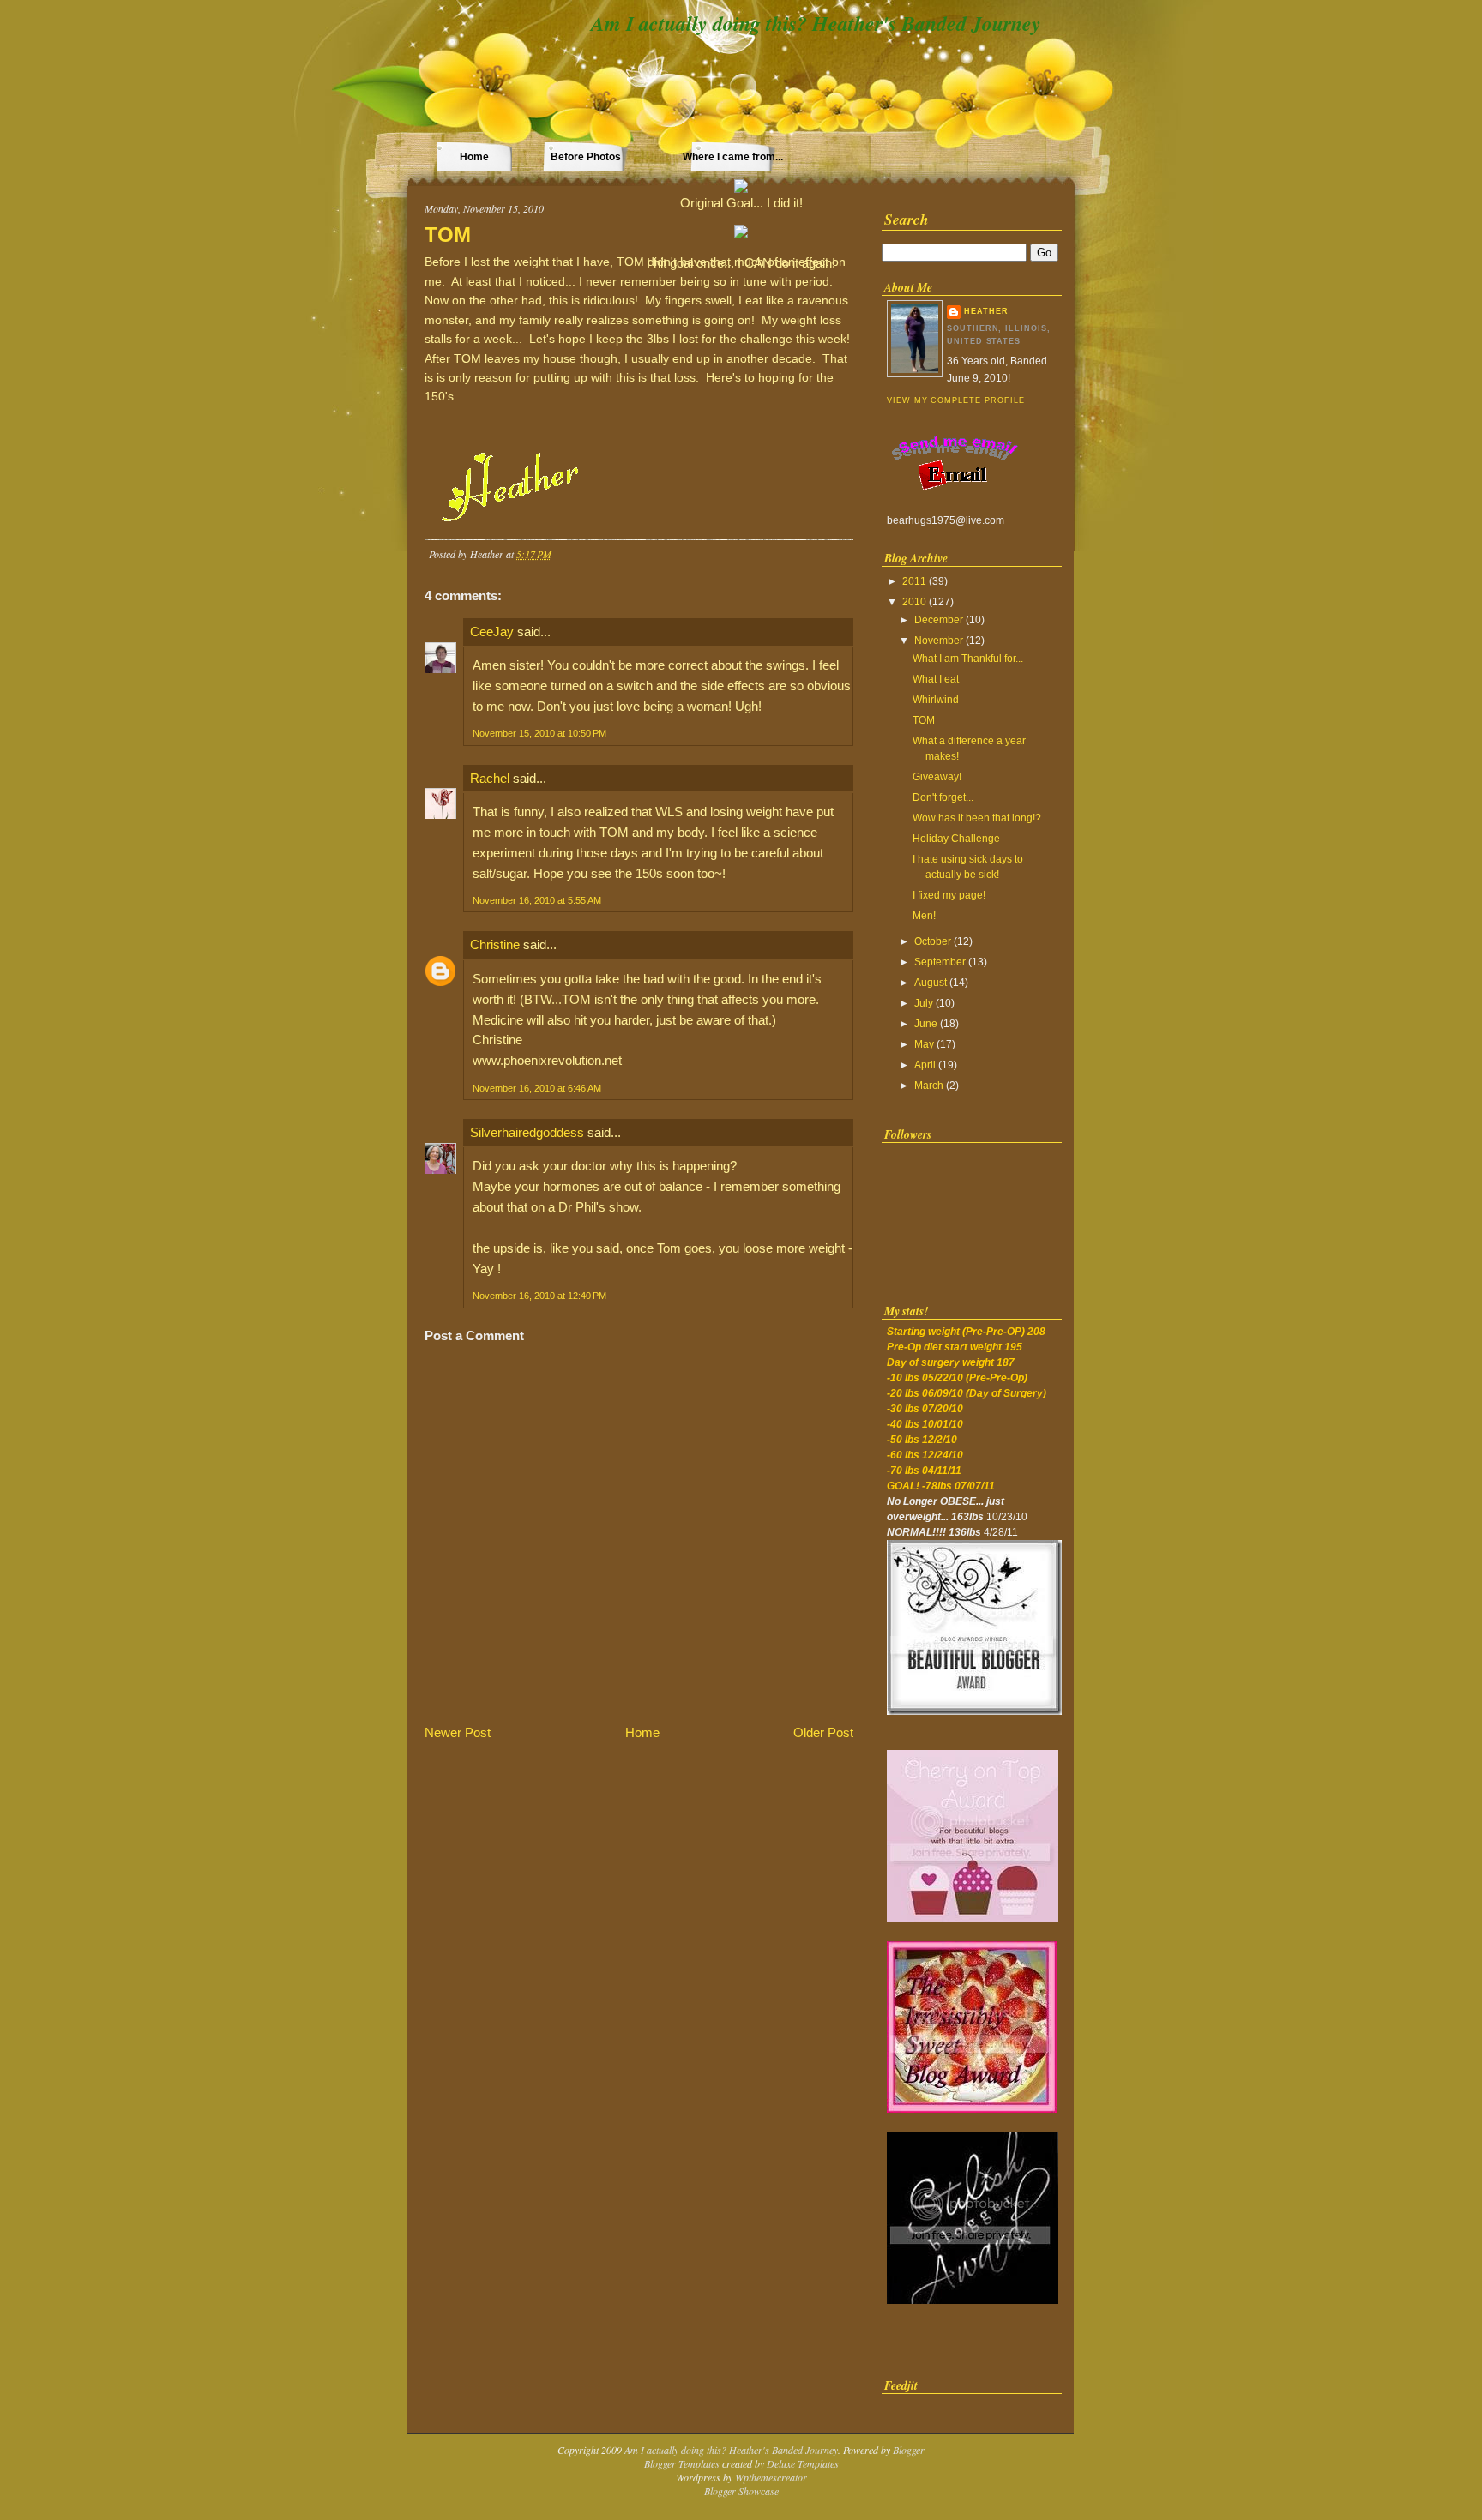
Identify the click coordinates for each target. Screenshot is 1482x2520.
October (933, 941)
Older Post (823, 1732)
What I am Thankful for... (968, 659)
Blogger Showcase (741, 2491)
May (924, 1044)
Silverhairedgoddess (527, 1132)
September (940, 962)
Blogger (909, 2450)
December (939, 620)
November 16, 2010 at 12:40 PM (539, 1296)
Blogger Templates (682, 2463)
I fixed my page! (949, 895)
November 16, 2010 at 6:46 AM (537, 1088)
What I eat (936, 679)
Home (474, 157)
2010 (914, 602)
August (931, 983)
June (926, 1024)
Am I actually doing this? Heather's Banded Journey (816, 23)
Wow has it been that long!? (977, 818)
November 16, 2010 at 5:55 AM (537, 900)
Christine (495, 944)
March (929, 1086)
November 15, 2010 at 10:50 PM (539, 733)
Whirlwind (936, 700)
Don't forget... (943, 797)
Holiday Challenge (956, 839)
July (924, 1003)
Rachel (490, 778)
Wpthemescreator (771, 2477)
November (939, 641)
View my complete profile (955, 400)
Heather (986, 311)
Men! (924, 916)
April (925, 1065)
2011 (914, 581)
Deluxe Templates (803, 2463)
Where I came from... (733, 157)
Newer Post (458, 1732)
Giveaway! (937, 777)
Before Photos (586, 157)
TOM (448, 235)
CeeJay (492, 632)
